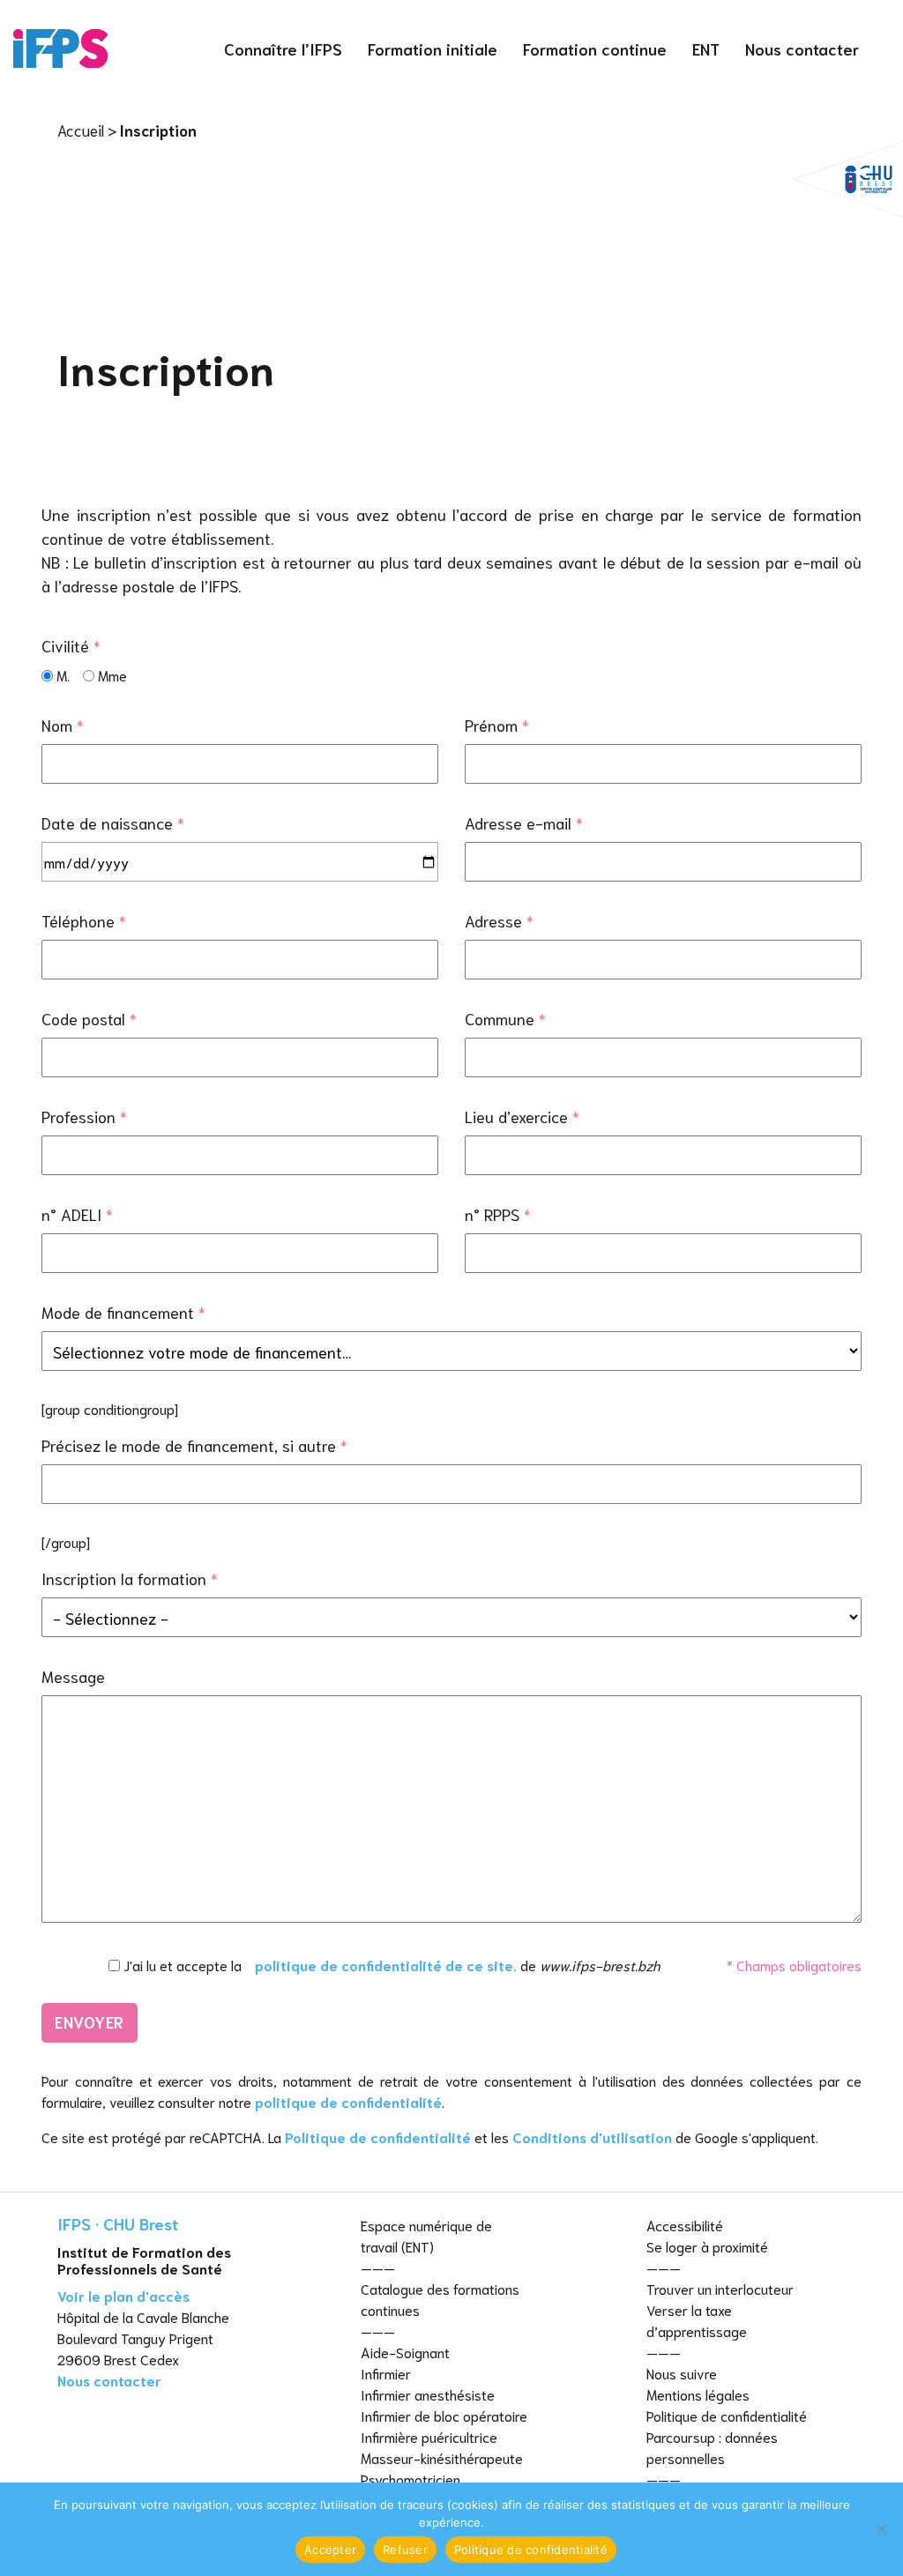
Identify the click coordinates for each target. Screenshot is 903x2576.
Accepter (330, 2550)
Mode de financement (123, 1312)
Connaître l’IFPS (283, 48)
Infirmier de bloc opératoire (444, 2415)
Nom (63, 725)
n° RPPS (498, 1214)
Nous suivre (682, 2373)
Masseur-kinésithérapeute (442, 2457)
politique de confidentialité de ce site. (386, 1965)
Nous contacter (802, 48)
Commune (505, 1018)
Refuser (405, 2550)
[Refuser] (881, 2529)
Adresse (499, 920)
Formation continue (595, 48)
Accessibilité (685, 2225)
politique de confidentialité (348, 2101)
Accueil (81, 130)
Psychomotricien (410, 2479)
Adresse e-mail (524, 823)
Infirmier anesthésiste (428, 2394)
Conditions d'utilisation (592, 2137)
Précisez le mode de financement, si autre (194, 1445)
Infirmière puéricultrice (429, 2436)
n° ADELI (77, 1214)
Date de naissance (113, 823)
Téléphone (84, 920)
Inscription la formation (130, 1578)
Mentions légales (698, 2394)
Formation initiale (433, 48)
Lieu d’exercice (522, 1116)
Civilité (71, 645)
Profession (84, 1116)
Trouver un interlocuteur (720, 2288)
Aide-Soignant (405, 2352)
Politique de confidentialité (378, 2137)
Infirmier (386, 2373)
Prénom (497, 725)
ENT (706, 48)
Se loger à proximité (707, 2246)
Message (73, 1676)
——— (378, 2267)
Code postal (89, 1018)
